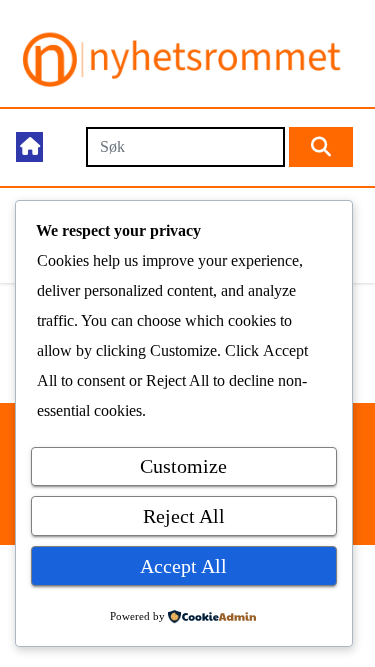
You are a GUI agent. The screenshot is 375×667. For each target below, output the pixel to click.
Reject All (184, 516)
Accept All (183, 566)
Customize (183, 466)
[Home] (29, 147)
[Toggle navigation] (63, 147)
